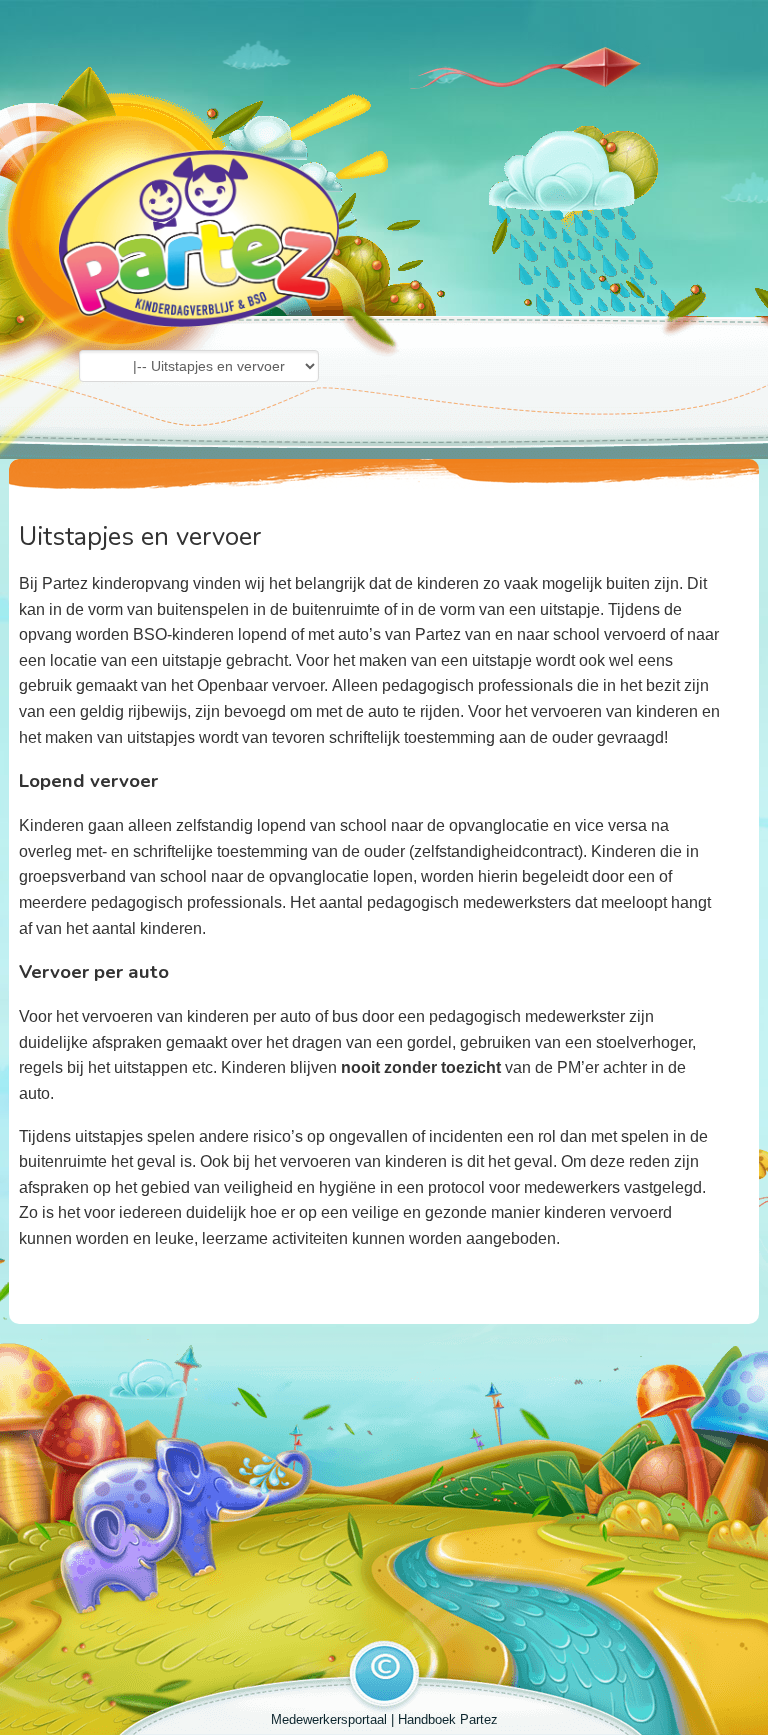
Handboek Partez (448, 1719)
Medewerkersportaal (329, 1719)
